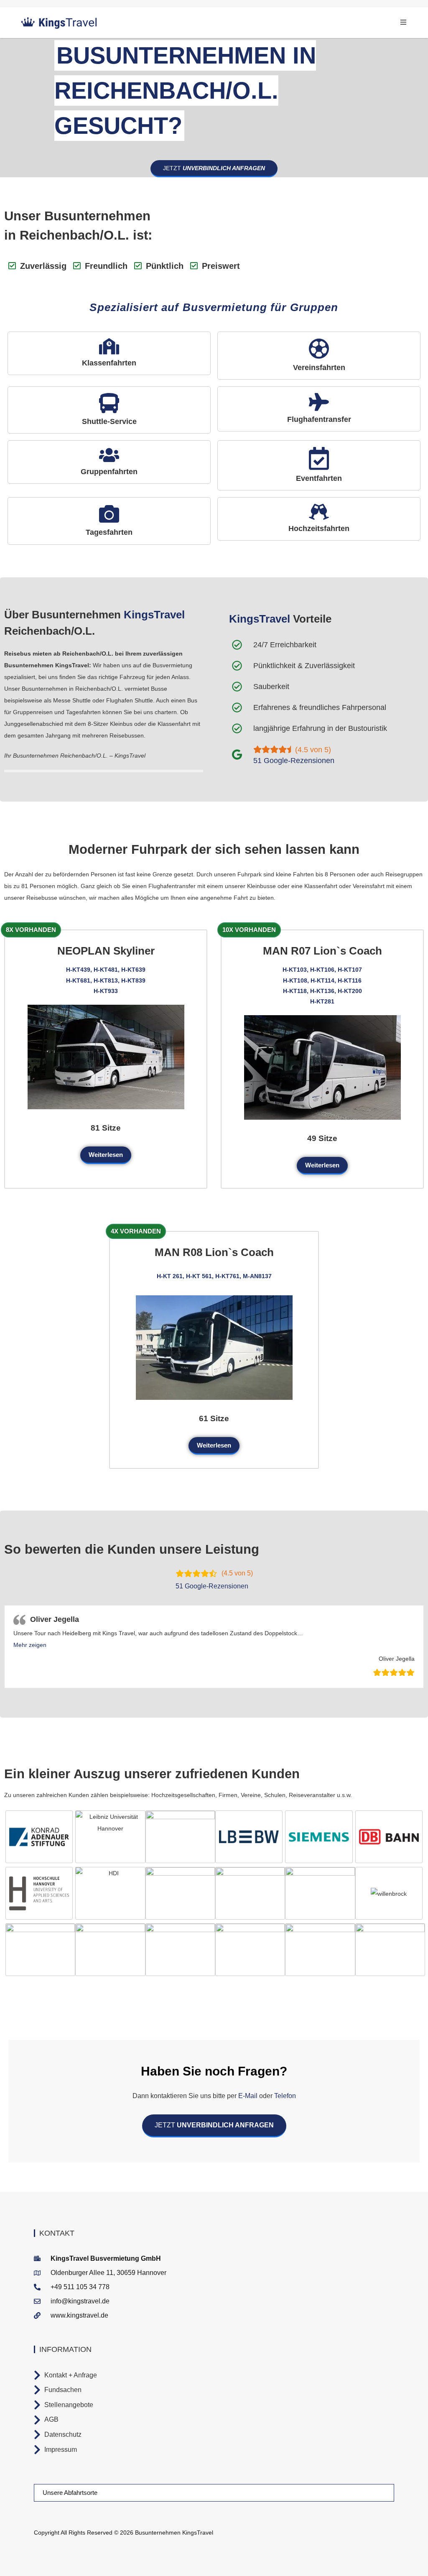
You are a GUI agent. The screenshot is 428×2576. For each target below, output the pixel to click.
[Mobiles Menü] (404, 22)
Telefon (284, 2096)
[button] (30, 1645)
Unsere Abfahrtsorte (70, 2493)
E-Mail (248, 2096)
